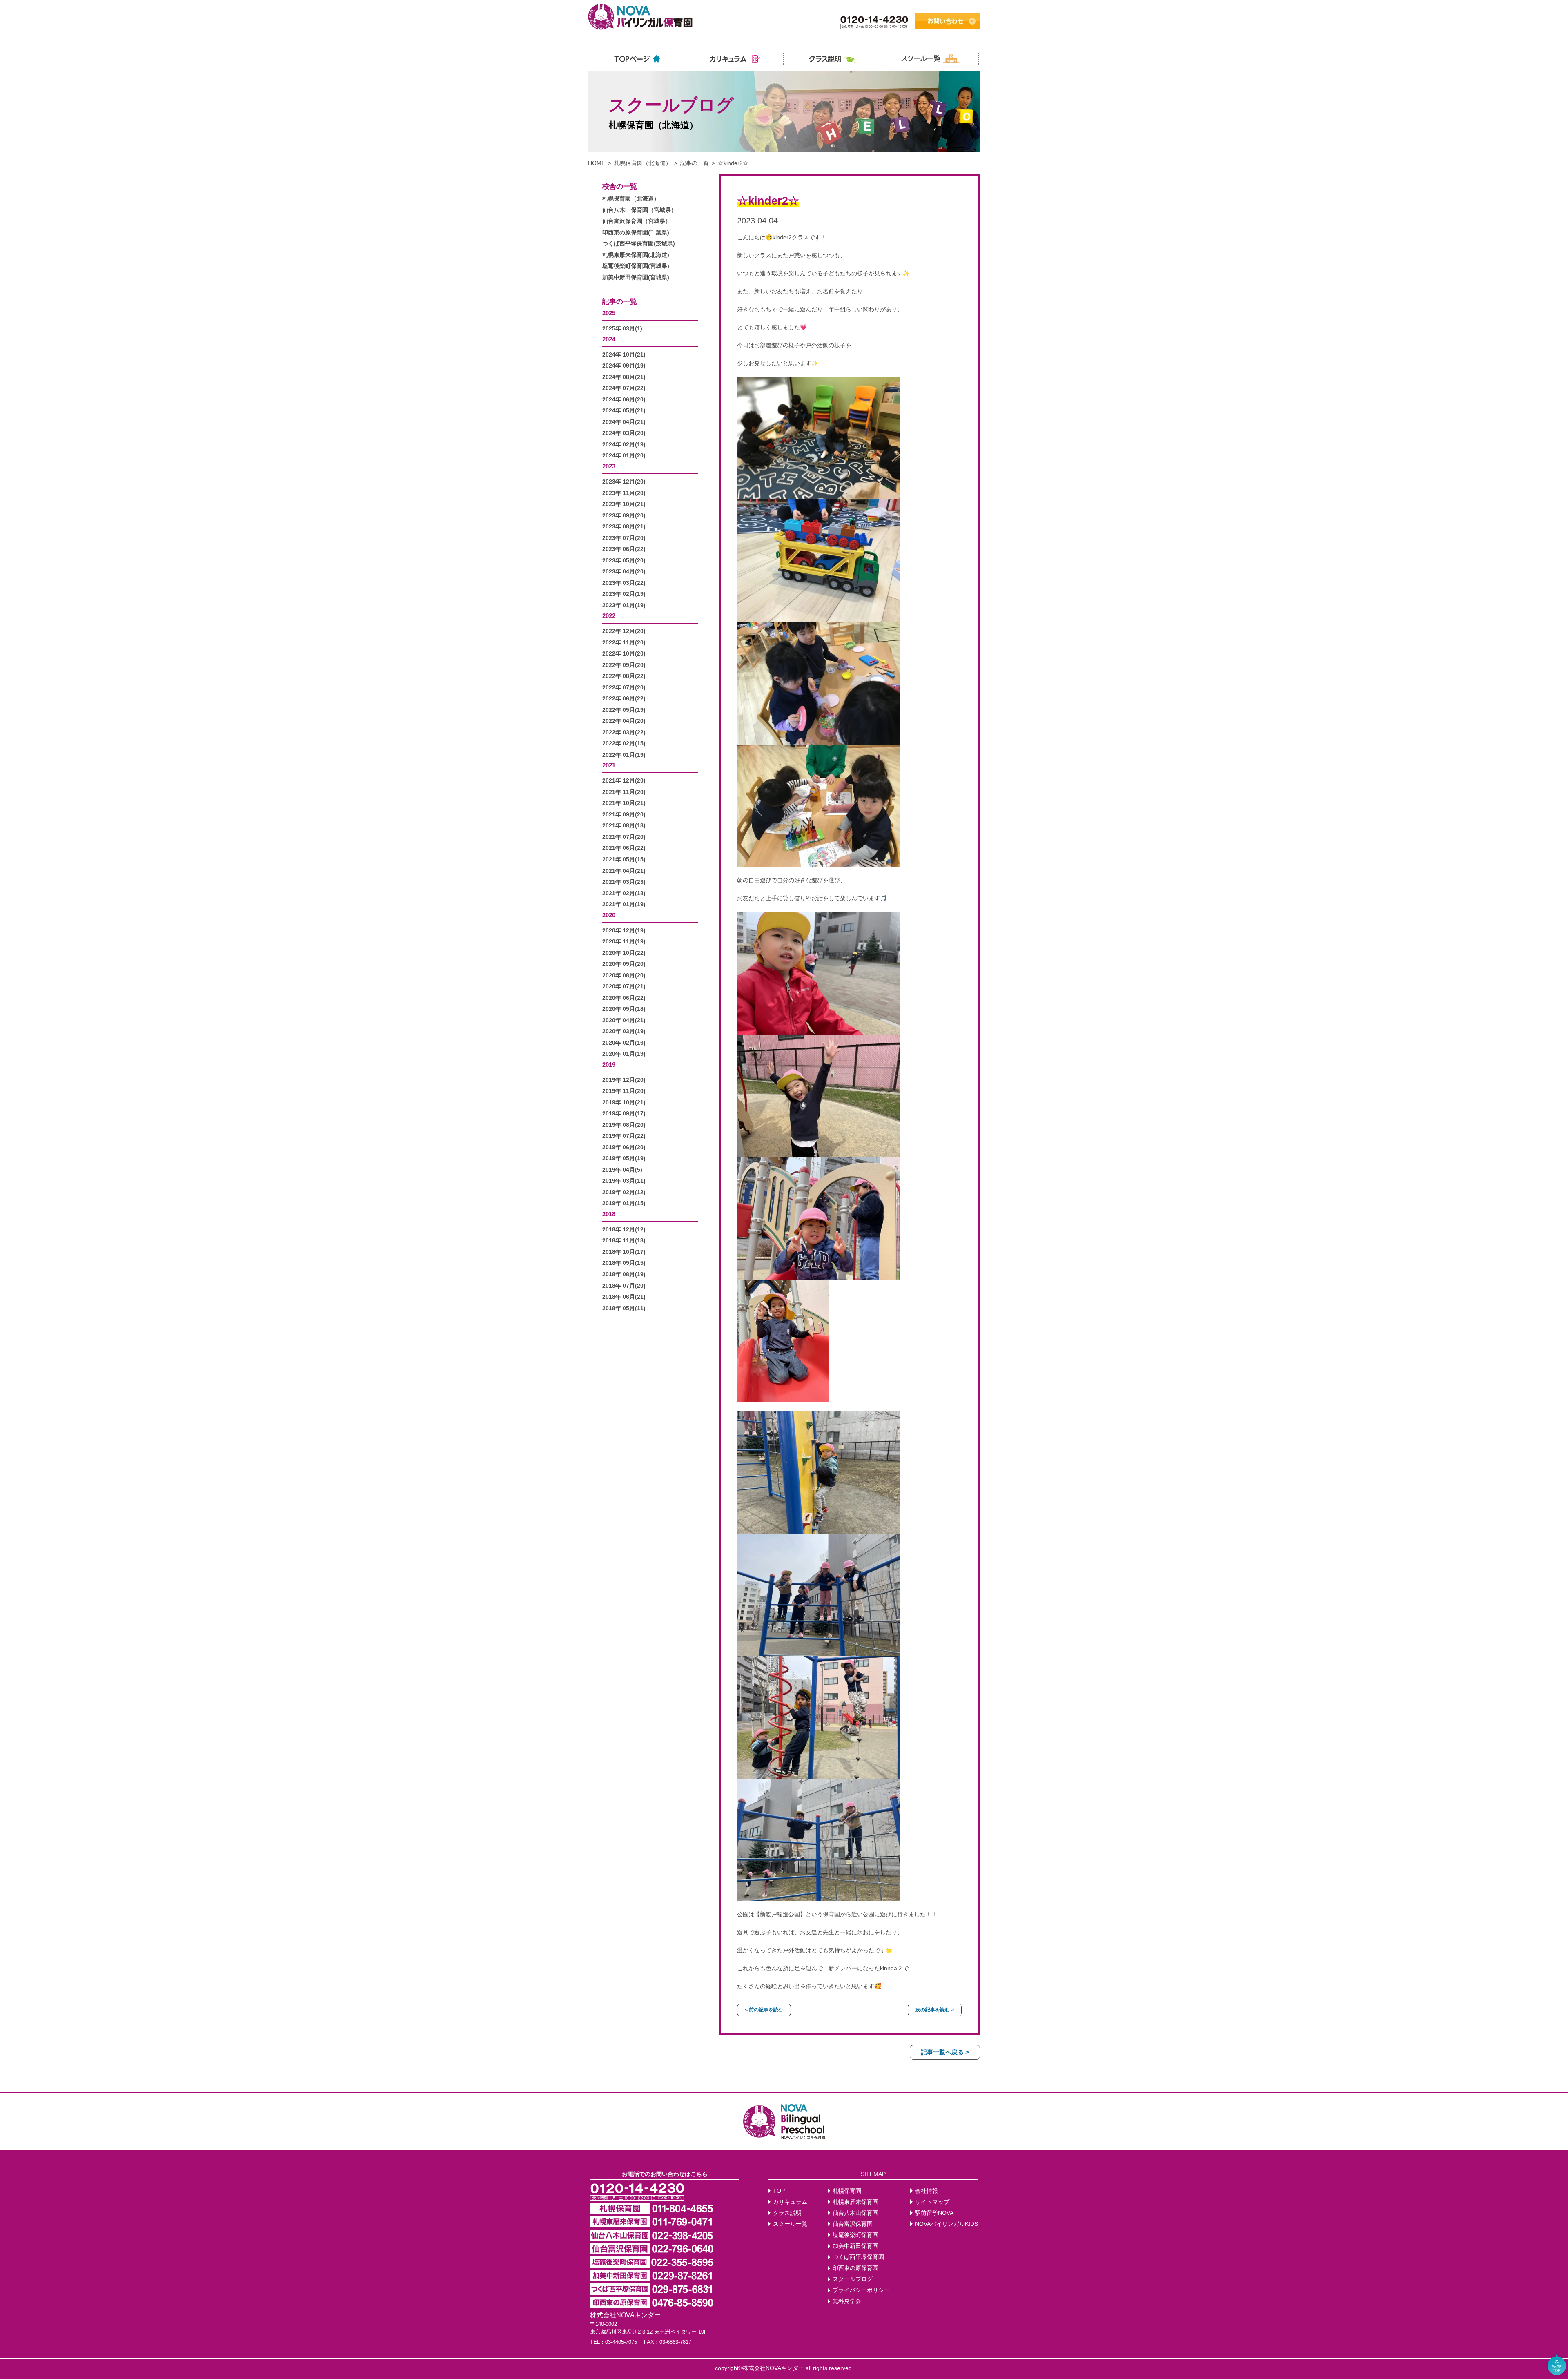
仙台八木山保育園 (855, 2213)
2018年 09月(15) (624, 1263)
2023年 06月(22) (624, 549)
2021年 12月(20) (624, 781)
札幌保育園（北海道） (643, 163)
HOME (597, 163)
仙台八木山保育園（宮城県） (639, 210)
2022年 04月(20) (624, 721)
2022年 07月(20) (624, 688)
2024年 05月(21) (624, 411)
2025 (609, 313)
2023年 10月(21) (624, 504)
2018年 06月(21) (624, 1297)
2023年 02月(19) (624, 594)
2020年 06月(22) (624, 998)
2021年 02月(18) (624, 893)
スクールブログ (853, 2279)
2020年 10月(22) (624, 953)
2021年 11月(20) (624, 792)
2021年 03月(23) (624, 882)
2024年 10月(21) (624, 355)
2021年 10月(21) (624, 803)
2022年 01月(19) (624, 755)
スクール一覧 (790, 2224)
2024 (609, 339)
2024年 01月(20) (624, 456)
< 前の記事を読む (764, 2010)
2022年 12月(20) (624, 631)
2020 (609, 915)
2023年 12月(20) (624, 482)
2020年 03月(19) (624, 1031)
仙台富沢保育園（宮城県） (637, 221)
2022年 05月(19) (624, 710)
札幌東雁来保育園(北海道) (636, 255)
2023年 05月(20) (624, 561)
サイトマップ (932, 2202)
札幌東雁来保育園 (855, 2202)
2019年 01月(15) (624, 1203)
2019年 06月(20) (624, 1147)
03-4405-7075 (621, 2342)
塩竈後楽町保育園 (855, 2235)
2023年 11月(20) (624, 493)
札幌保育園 (847, 2191)
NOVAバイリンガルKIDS (947, 2224)
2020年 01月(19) (624, 1054)
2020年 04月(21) (624, 1020)
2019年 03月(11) (624, 1181)
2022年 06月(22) (624, 699)
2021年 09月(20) (624, 815)
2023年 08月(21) (624, 527)
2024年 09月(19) (624, 366)
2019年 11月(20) (624, 1091)
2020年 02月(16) (624, 1043)
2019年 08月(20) (624, 1125)
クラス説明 (787, 2213)
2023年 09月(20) (624, 516)
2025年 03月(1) (622, 329)
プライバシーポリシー (861, 2290)
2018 (609, 1214)
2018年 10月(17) (624, 1252)
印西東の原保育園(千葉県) (636, 233)
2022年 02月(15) (624, 744)
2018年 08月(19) (624, 1274)
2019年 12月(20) (624, 1080)
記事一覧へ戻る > (945, 2052)
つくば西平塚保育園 (858, 2257)
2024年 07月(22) (624, 388)
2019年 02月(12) (624, 1192)
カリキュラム (790, 2202)
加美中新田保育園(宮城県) (636, 278)
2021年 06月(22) (624, 848)
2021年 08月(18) (624, 826)
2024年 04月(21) (624, 422)
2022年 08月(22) (624, 676)
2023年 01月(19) (624, 605)
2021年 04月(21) (624, 871)
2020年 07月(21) (624, 987)
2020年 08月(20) (624, 975)
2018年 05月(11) (624, 1308)
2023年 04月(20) (624, 572)
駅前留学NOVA (934, 2213)
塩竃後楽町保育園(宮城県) (636, 266)
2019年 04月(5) (622, 1170)
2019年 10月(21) (624, 1103)
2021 (609, 765)
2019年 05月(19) (624, 1158)
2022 (609, 616)
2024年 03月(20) (624, 433)
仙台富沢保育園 (853, 2224)
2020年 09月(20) (624, 964)
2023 (609, 466)
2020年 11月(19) (624, 942)
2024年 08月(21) (624, 377)
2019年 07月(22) (624, 1136)
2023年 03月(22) (624, 583)
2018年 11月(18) (624, 1241)
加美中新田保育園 (855, 2246)
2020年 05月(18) (624, 1009)
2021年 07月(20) (624, 837)
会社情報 (927, 2191)
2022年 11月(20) (624, 643)
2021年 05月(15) (624, 860)
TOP (779, 2191)
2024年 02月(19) (624, 445)
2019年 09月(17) (624, 1114)
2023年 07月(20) (624, 538)
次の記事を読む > (935, 2010)
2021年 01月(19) (624, 904)
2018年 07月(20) (624, 1286)
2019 (609, 1065)
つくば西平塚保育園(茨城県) (639, 244)
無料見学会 (847, 2301)
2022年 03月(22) (624, 732)
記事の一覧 (695, 163)
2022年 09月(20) (624, 665)
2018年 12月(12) (624, 1230)
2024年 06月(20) (624, 400)
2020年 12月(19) (624, 931)
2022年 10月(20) (624, 654)
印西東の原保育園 (855, 2268)
